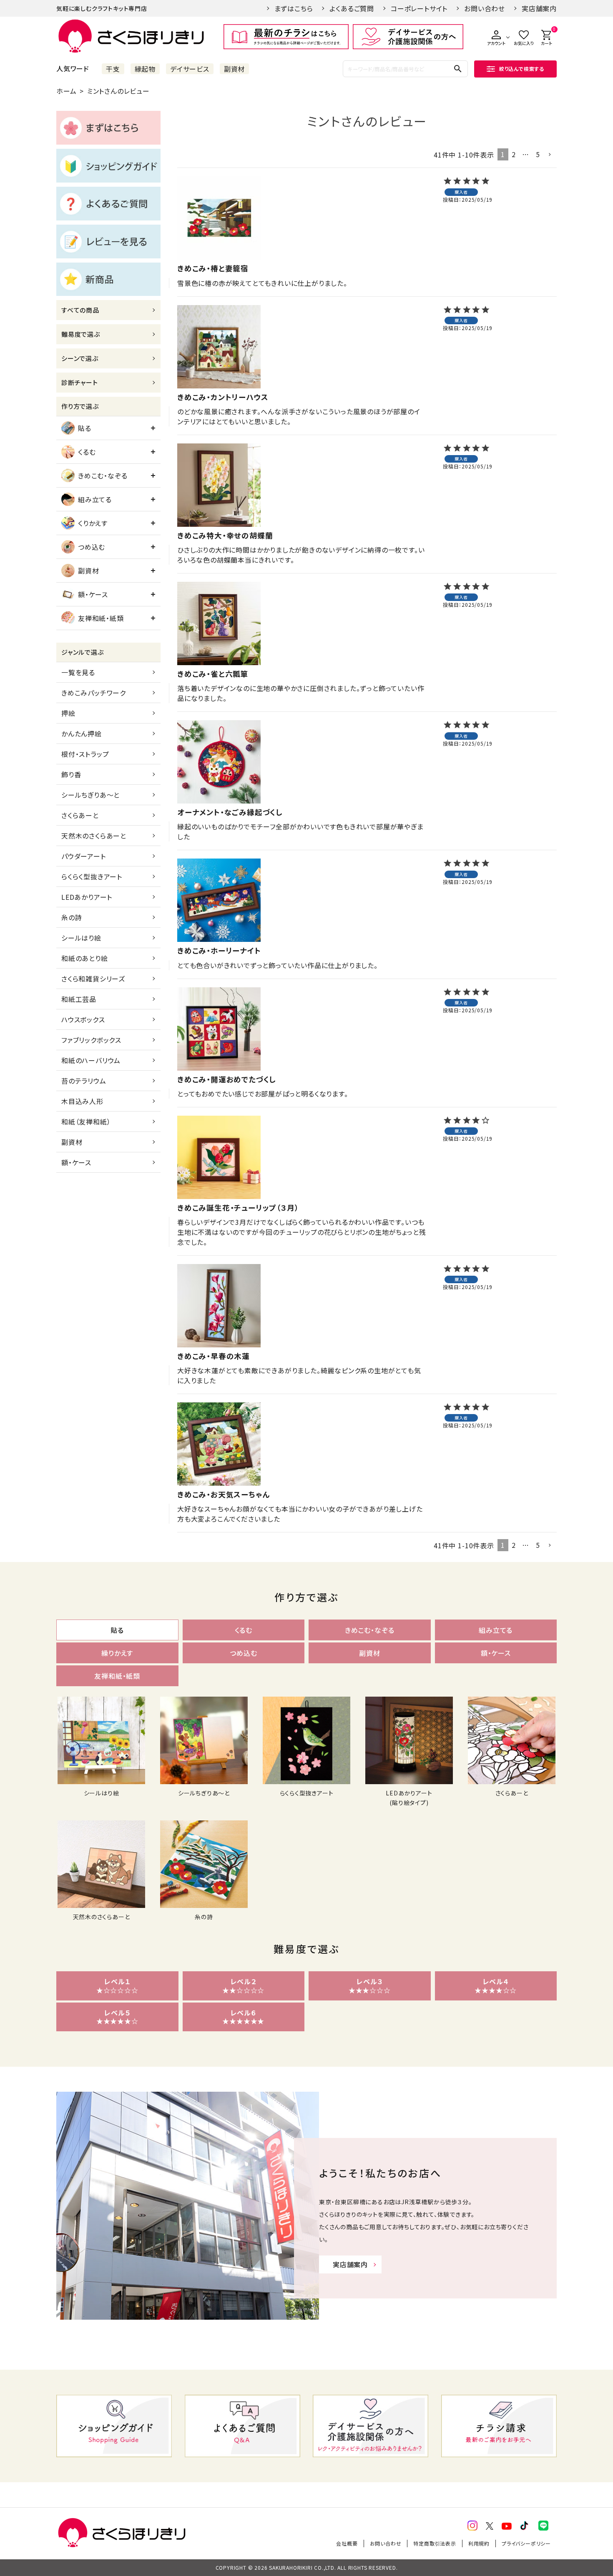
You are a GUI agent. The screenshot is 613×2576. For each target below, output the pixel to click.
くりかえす (93, 523)
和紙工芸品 (79, 999)
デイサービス (190, 69)
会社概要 (347, 2543)
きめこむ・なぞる (103, 476)
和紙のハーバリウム (91, 1060)
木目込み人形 (82, 1101)
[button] (550, 155)
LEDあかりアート (87, 897)
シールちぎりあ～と (90, 795)
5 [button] (538, 154)
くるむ (87, 452)
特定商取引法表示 (435, 2543)
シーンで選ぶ (80, 358)
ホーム (66, 91)
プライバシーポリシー (526, 2543)
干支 (113, 69)
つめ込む (92, 547)
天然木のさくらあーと (94, 836)
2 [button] (514, 154)
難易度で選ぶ (81, 334)
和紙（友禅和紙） (86, 1122)
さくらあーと (80, 815)
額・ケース (93, 594)
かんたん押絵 (82, 733)
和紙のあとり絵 (85, 958)
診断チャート (80, 382)
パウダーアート (84, 856)
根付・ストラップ (85, 754)
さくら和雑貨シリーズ (93, 979)
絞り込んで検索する (522, 69)
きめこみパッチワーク (94, 693)
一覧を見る (78, 672)
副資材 (234, 69)
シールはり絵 (81, 938)
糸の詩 (72, 917)
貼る (85, 428)
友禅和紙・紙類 (101, 618)
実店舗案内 (539, 8)
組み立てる (95, 499)
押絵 (68, 713)
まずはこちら (294, 8)
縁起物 (145, 69)
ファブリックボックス (91, 1040)
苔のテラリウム (84, 1081)
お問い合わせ (485, 8)
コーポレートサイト (419, 8)
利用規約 (479, 2543)
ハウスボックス (83, 1019)
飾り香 (71, 774)
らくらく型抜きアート (92, 876)
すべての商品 (80, 310)
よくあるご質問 (352, 8)
